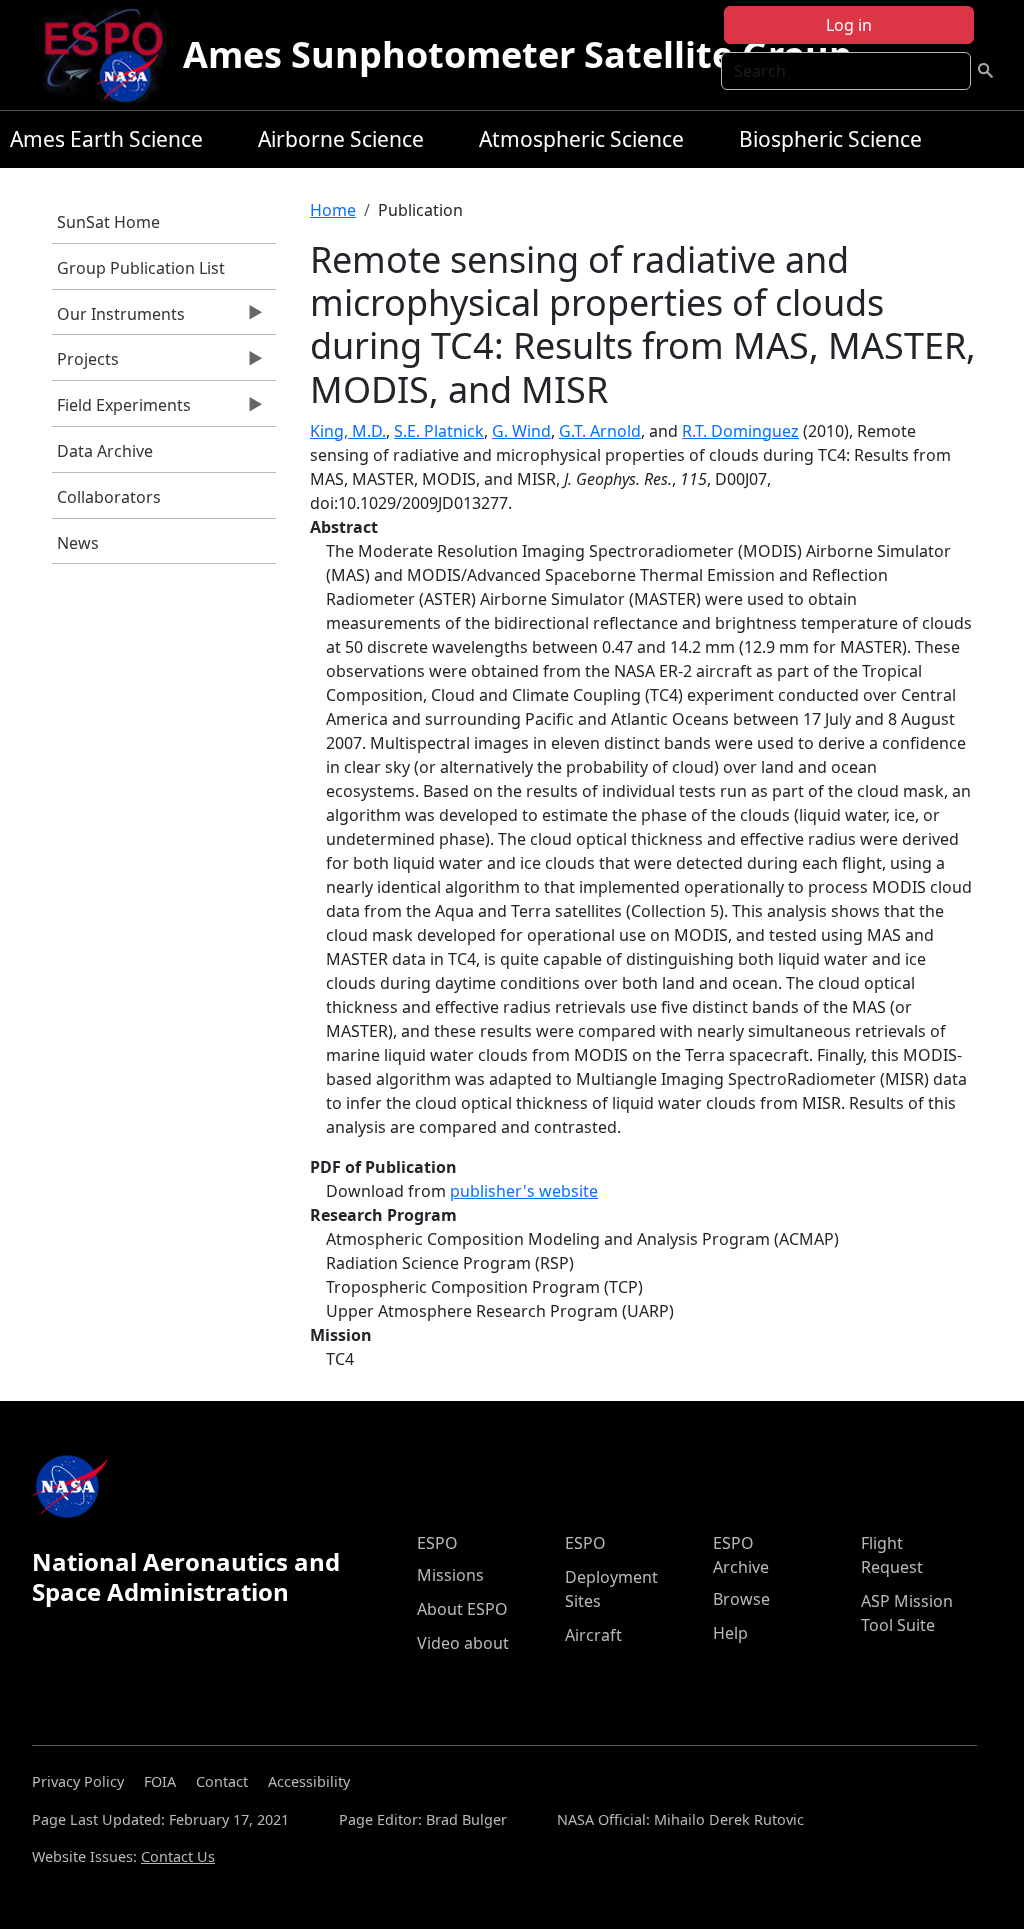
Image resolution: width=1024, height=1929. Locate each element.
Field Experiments (121, 410)
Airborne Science (341, 139)
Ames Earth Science (106, 139)
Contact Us (178, 1856)
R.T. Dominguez (740, 431)
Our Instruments (118, 319)
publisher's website (524, 1191)
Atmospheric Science (581, 139)
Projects (85, 364)
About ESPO (462, 1609)
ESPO (437, 1543)
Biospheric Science (830, 139)
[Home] (111, 55)
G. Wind (521, 431)
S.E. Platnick (439, 431)
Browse (741, 1599)
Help (730, 1633)
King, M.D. (348, 431)
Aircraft (593, 1635)
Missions (450, 1575)
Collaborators (109, 497)
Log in (849, 25)
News (78, 543)
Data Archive (105, 451)
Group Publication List (141, 268)
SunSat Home (108, 222)
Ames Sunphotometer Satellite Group (517, 54)
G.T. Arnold (600, 431)
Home (333, 210)
